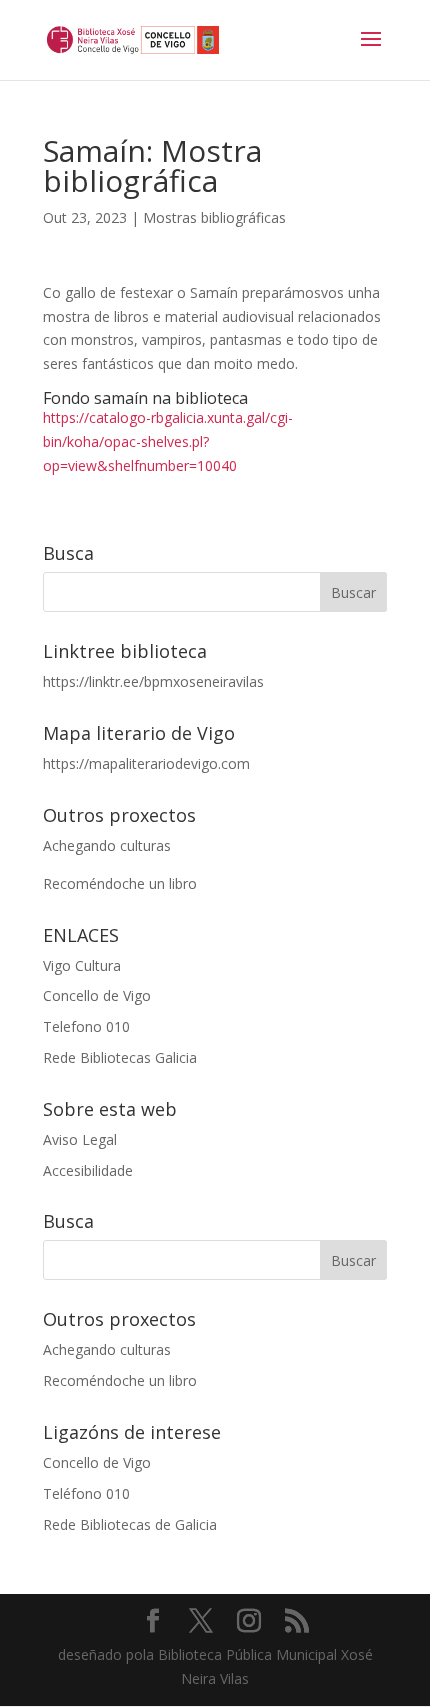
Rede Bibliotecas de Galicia (130, 1524)
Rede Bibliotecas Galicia (120, 1057)
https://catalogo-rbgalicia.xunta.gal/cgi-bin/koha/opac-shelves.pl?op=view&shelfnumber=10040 (168, 441)
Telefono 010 (86, 1026)
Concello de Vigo (97, 995)
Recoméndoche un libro (120, 883)
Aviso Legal (80, 1139)
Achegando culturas (107, 845)
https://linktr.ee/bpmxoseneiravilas (153, 681)
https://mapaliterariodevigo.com (146, 763)
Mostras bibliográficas (214, 217)
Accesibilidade (88, 1170)
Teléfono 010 (86, 1493)
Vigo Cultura (82, 965)
